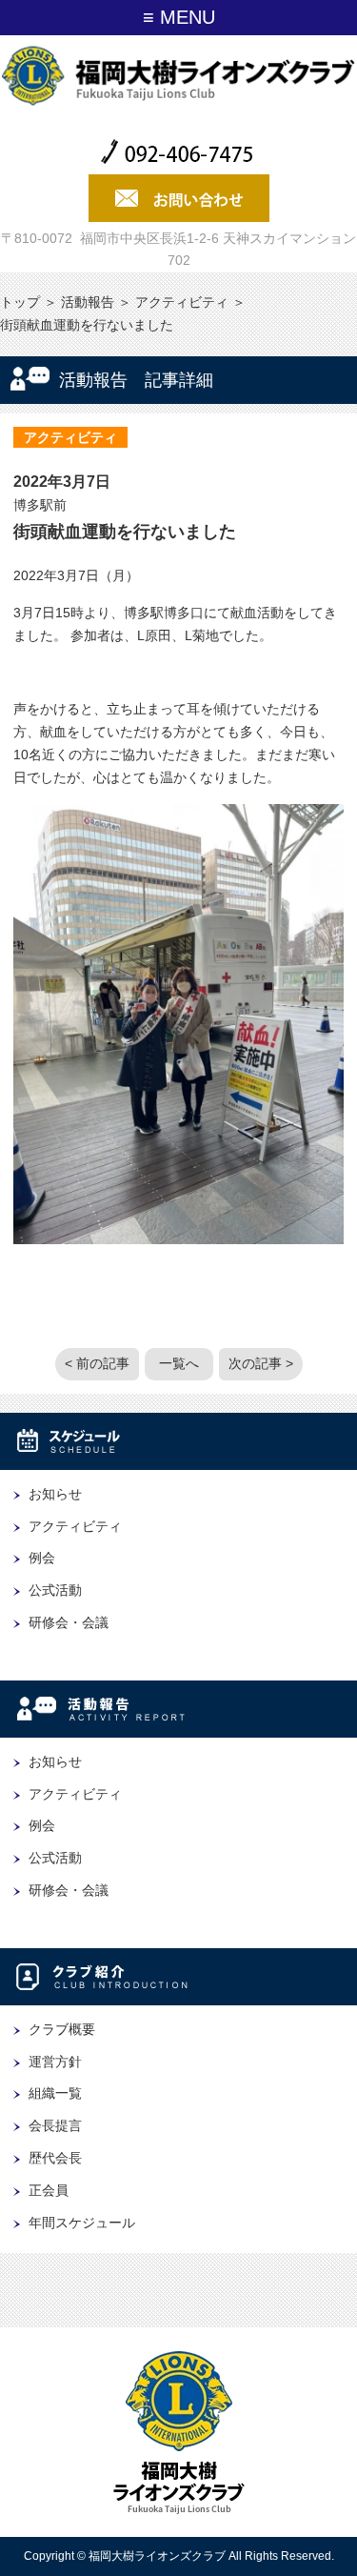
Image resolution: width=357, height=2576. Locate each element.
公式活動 (55, 1590)
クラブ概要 (62, 2029)
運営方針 (55, 2062)
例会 (42, 1558)
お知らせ (55, 1494)
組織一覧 (55, 2093)
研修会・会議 (69, 1622)
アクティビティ (182, 302)
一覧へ (179, 1363)
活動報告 (88, 302)
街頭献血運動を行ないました (125, 532)
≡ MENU (179, 17)
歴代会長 (55, 2158)
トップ (20, 302)
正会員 (49, 2190)
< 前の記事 (97, 1363)
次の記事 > (261, 1363)
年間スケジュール (82, 2223)
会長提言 (55, 2125)
